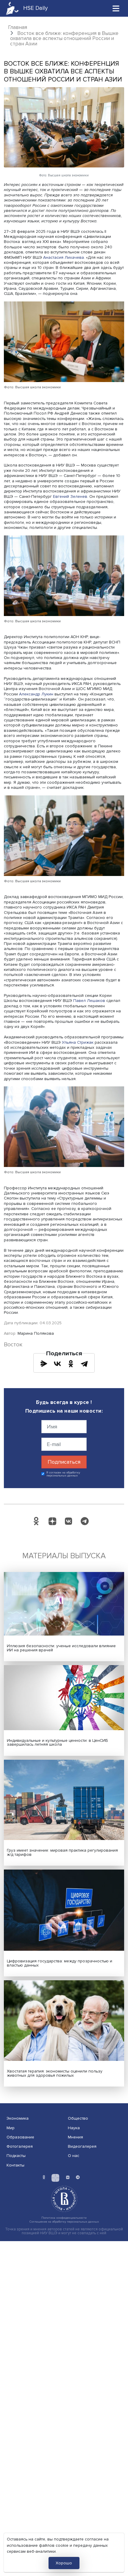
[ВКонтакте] (57, 1364)
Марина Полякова (36, 1333)
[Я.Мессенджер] (44, 1364)
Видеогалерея (82, 2146)
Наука (74, 2128)
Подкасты (16, 2156)
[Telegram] (84, 1364)
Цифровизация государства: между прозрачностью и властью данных (60, 1963)
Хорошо (64, 2563)
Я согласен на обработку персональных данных (63, 1474)
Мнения (75, 2137)
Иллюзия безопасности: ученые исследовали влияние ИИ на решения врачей (61, 1648)
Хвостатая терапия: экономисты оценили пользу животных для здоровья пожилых (55, 2073)
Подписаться (64, 1462)
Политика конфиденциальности (64, 2218)
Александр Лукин (36, 694)
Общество (78, 2118)
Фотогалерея (20, 2146)
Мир (11, 2128)
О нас (74, 2156)
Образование (20, 2137)
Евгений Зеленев (70, 496)
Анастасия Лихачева (64, 257)
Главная (18, 27)
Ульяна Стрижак (78, 1042)
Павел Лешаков (89, 1001)
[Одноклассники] (71, 1364)
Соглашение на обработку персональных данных (64, 2222)
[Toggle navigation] (116, 8)
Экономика (18, 2118)
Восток (13, 1345)
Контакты (15, 2165)
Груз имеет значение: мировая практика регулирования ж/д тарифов (62, 1852)
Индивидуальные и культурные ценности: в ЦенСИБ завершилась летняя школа (57, 1743)
